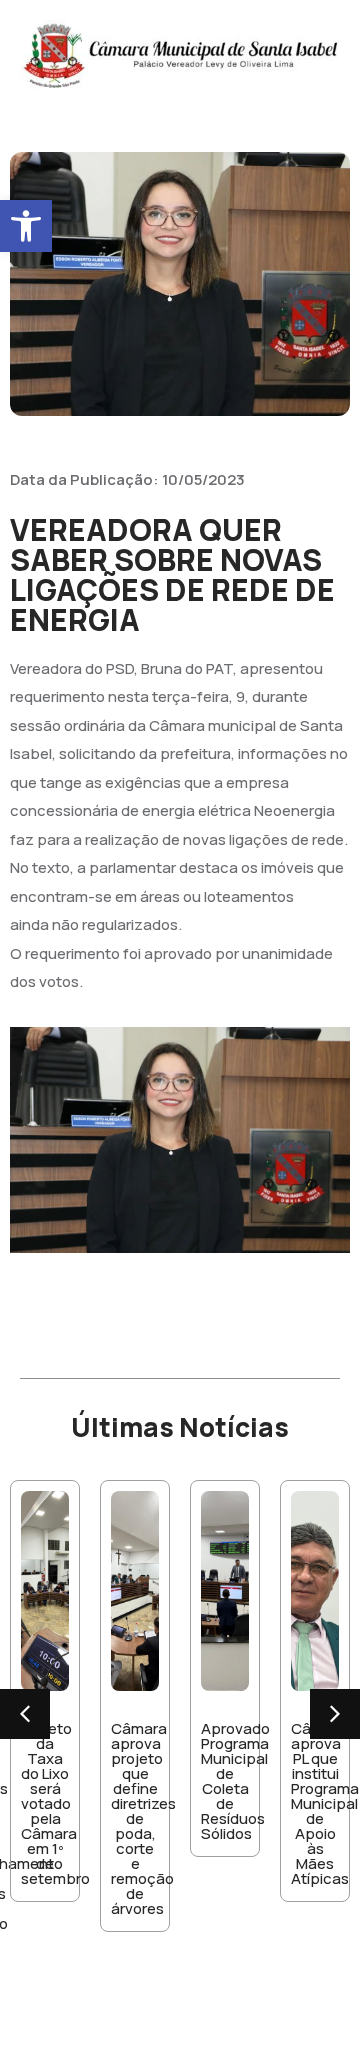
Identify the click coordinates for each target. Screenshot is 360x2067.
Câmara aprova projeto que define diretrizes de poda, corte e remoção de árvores (143, 1818)
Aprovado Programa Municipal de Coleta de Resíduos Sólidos (235, 1781)
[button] (26, 226)
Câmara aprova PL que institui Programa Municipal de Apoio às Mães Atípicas (325, 1803)
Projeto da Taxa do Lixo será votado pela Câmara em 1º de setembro (55, 1803)
